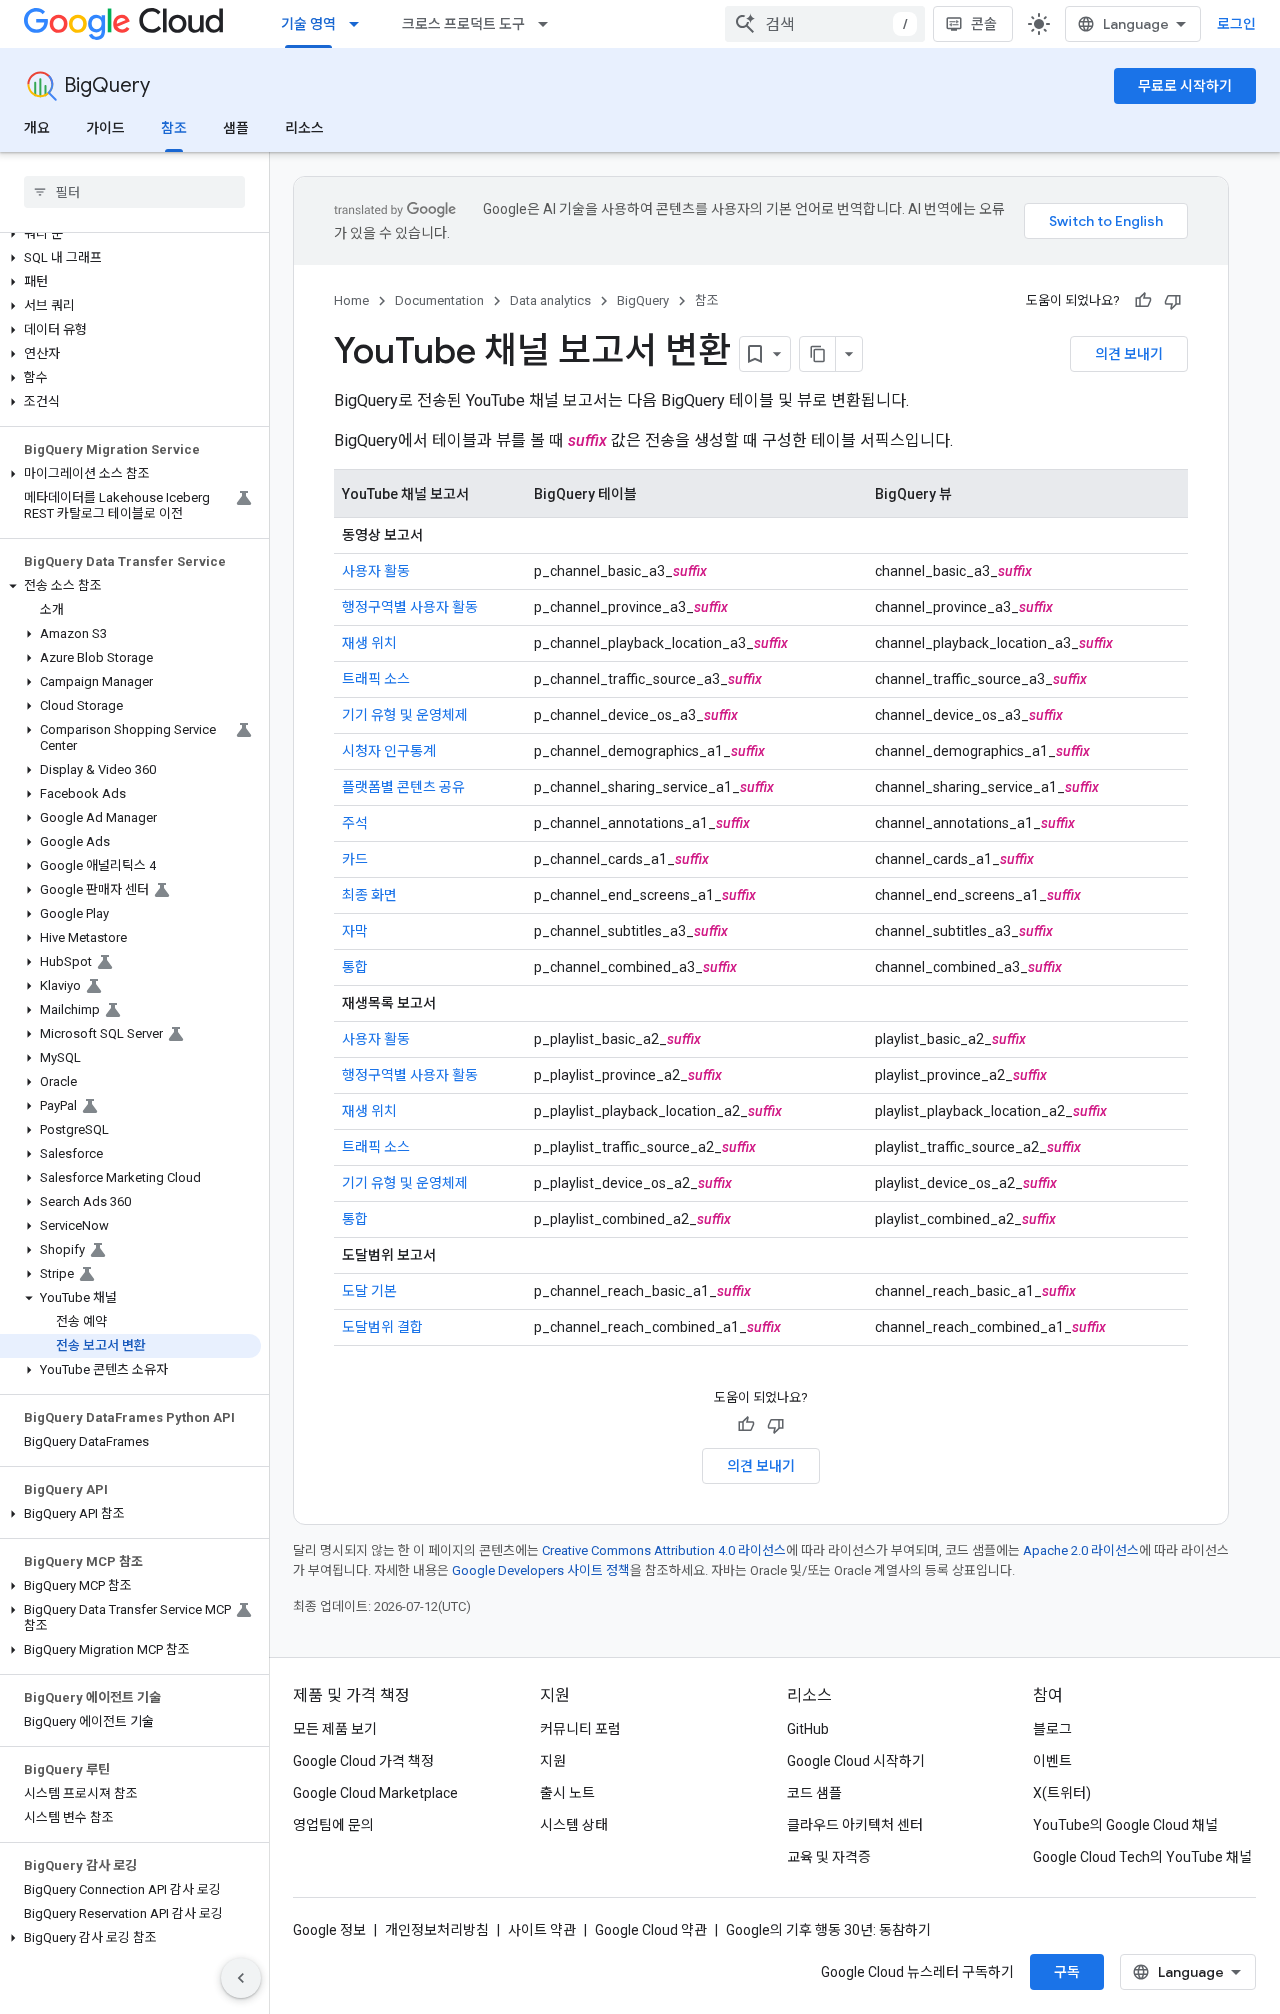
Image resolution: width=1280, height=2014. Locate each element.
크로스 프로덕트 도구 (463, 24)
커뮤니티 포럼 (580, 1729)
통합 (355, 967)
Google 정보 (329, 1930)
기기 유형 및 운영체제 (405, 715)
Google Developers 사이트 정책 (541, 1570)
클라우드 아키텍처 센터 (855, 1825)
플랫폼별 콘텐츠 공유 (403, 787)
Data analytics (550, 300)
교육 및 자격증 (829, 1857)
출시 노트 (567, 1793)
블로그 (1052, 1729)
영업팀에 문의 (333, 1825)
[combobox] (825, 24)
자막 (355, 931)
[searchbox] (134, 192)
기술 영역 (308, 24)
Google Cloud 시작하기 (856, 1761)
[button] (130, 234)
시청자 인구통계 (389, 751)
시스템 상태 (574, 1825)
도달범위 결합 (382, 1327)
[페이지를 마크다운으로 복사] (818, 354)
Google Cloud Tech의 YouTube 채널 (1142, 1857)
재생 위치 (369, 643)
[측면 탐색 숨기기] (241, 1978)
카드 (355, 859)
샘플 (236, 128)
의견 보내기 (1129, 354)
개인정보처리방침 (437, 1930)
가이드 (105, 128)
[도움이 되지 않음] (1173, 301)
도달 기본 (369, 1291)
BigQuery (107, 85)
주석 (355, 823)
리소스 (304, 128)
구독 (1067, 1972)
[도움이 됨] (1143, 301)
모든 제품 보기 (335, 1729)
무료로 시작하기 (1185, 86)
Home (351, 300)
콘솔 (984, 24)
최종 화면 (369, 895)
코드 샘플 (814, 1793)
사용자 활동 (376, 571)
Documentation (439, 300)
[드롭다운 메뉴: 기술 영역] (360, 24)
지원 (553, 1761)
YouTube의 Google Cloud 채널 (1125, 1825)
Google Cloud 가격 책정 (363, 1761)
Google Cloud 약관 (651, 1930)
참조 (174, 128)
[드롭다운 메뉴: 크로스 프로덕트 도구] (549, 24)
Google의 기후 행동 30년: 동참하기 (828, 1930)
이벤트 (1052, 1761)
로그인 (1236, 24)
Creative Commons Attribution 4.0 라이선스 (664, 1550)
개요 (37, 128)
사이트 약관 (542, 1930)
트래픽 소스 (376, 679)
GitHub (808, 1729)
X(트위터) (1062, 1793)
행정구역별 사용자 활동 (410, 607)
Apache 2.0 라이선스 (1081, 1550)
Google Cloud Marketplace (375, 1793)
